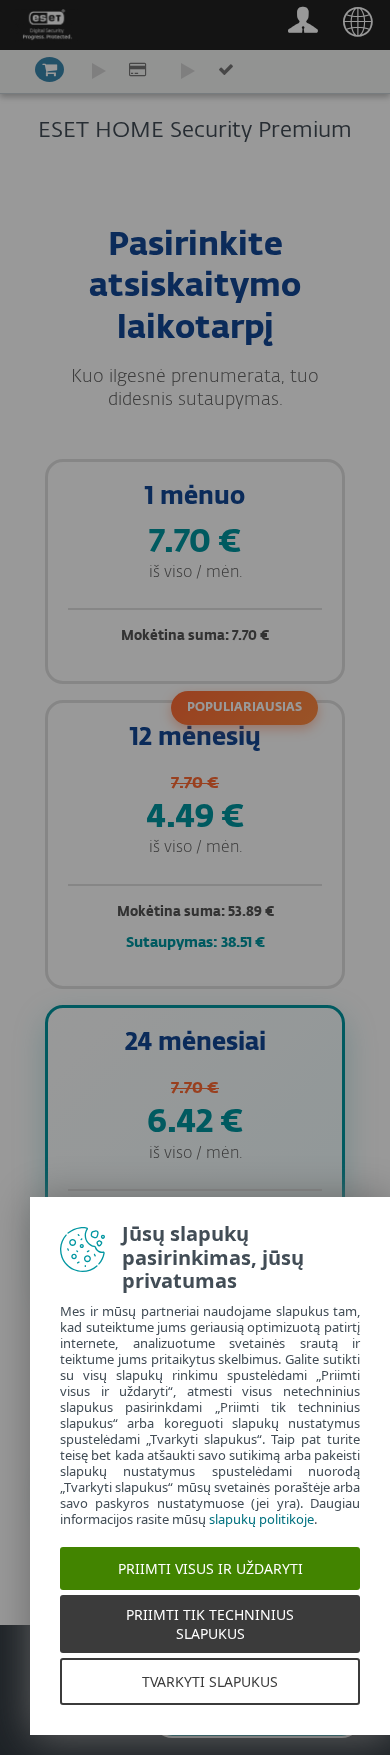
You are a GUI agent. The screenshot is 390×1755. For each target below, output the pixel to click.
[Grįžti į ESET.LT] (46, 29)
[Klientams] (302, 25)
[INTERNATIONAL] (357, 25)
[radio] (195, 571)
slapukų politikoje (261, 1519)
